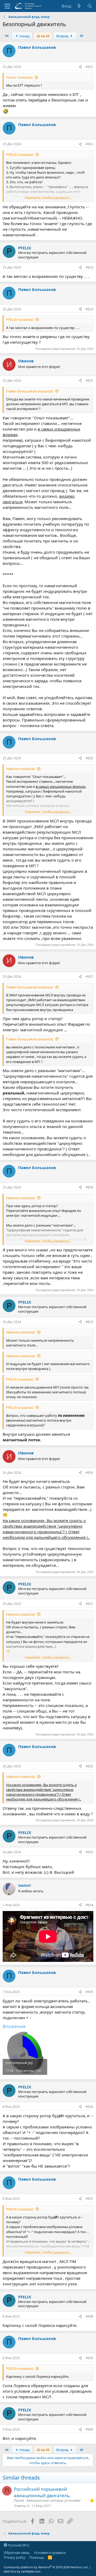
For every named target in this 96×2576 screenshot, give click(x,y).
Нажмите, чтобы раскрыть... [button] (48, 198)
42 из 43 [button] (43, 36)
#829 (89, 1322)
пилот (25, 1885)
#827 (89, 977)
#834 (89, 1905)
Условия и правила (50, 2553)
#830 (89, 1473)
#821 (89, 67)
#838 (89, 2316)
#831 (89, 1604)
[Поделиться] (80, 67)
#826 (89, 758)
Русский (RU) (18, 2545)
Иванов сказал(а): (21, 769)
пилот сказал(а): (19, 77)
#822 (89, 144)
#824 (89, 309)
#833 (89, 1852)
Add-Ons (10, 2571)
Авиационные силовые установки (53, 2500)
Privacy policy (15, 2557)
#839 (89, 2358)
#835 (89, 1992)
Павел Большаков (37, 47)
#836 (89, 2107)
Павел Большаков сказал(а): (30, 391)
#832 (89, 1766)
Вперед (63, 36)
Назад (24, 36)
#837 (89, 2199)
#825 (89, 381)
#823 (89, 267)
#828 (89, 1187)
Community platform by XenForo (46, 2567)
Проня (19, 2500)
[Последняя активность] (79, 6)
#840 (89, 2429)
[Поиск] (90, 6)
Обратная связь (17, 2553)
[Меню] (7, 6)
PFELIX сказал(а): (20, 155)
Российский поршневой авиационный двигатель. (42, 2492)
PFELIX (25, 248)
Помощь (37, 2557)
